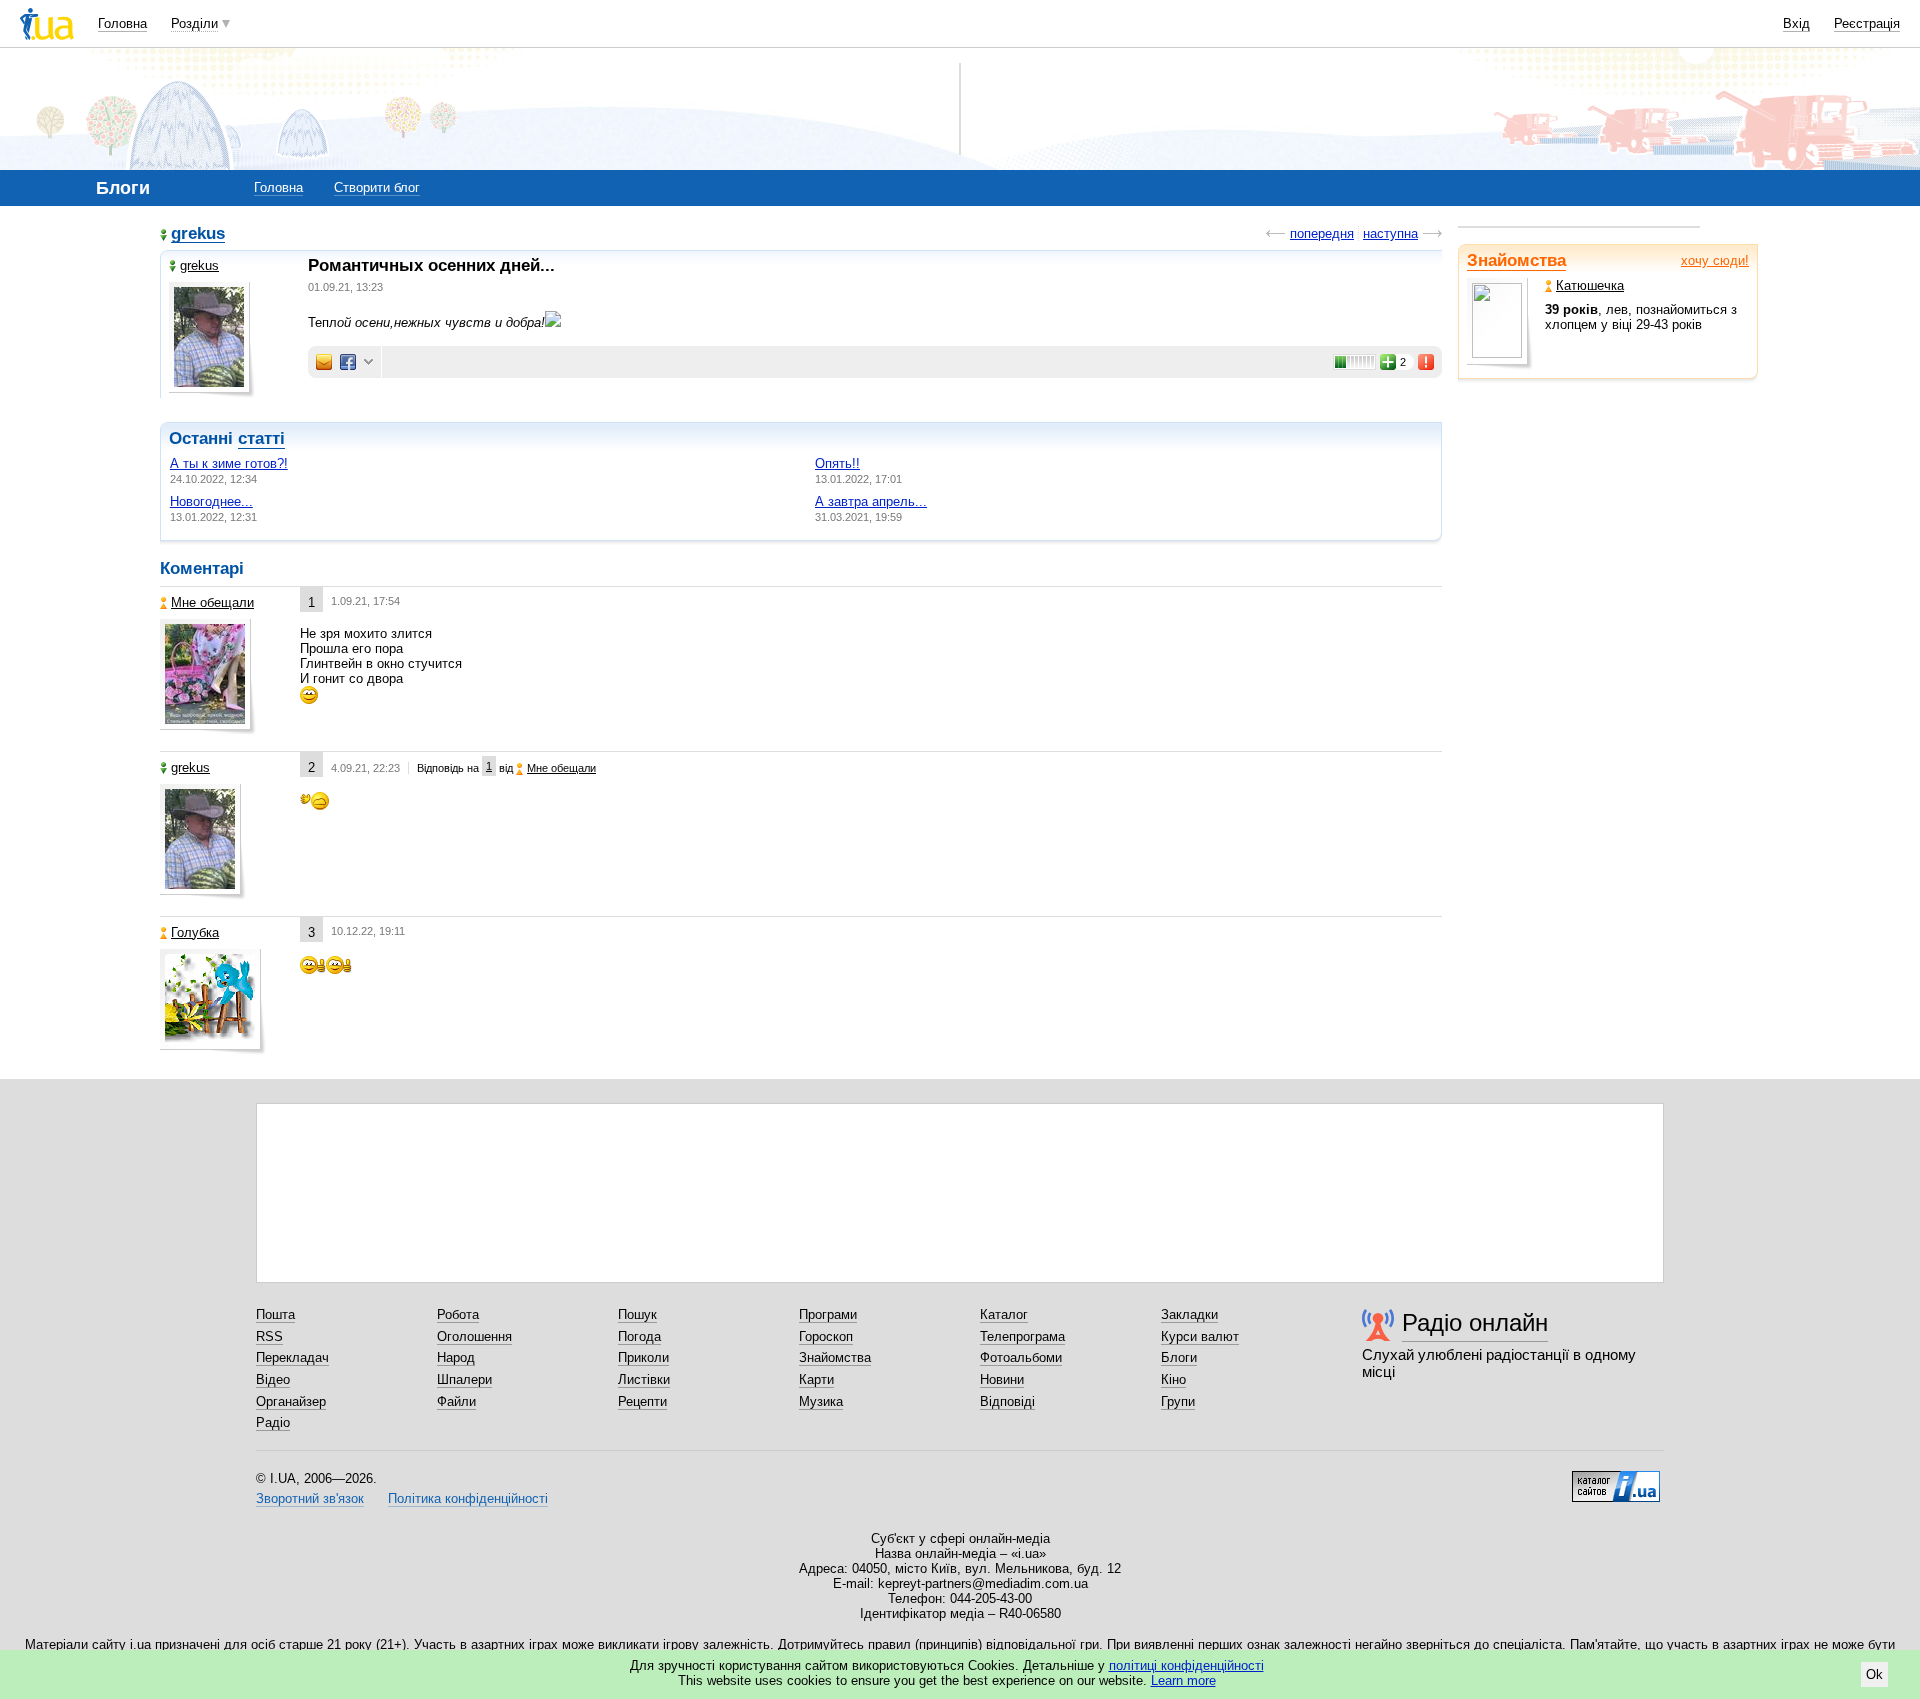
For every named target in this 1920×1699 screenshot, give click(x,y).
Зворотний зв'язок (310, 1498)
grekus (198, 234)
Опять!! (837, 463)
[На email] (324, 362)
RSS (269, 1336)
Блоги (1179, 1357)
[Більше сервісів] (368, 362)
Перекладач (292, 1357)
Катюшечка (1590, 285)
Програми (828, 1314)
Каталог (1004, 1314)
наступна (1390, 233)
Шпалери (464, 1379)
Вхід (1796, 23)
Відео (273, 1379)
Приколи (643, 1357)
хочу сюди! (1715, 260)
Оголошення (474, 1336)
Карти (816, 1379)
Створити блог (377, 187)
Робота (458, 1314)
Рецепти (642, 1401)
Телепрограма (1022, 1336)
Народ (456, 1357)
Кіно (1173, 1379)
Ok (1874, 1674)
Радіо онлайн (1475, 1322)
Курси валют (1200, 1336)
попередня (1322, 233)
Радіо (273, 1422)
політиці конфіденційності (1186, 1665)
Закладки (1189, 1314)
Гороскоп (826, 1336)
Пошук (637, 1314)
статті (261, 438)
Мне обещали (212, 602)
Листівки (644, 1379)
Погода (639, 1336)
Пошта (275, 1314)
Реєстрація (1867, 23)
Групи (1178, 1401)
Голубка (195, 932)
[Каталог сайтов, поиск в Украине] (1616, 1479)
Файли (456, 1401)
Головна (122, 23)
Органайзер (291, 1401)
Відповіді (1007, 1401)
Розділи (194, 23)
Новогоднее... (211, 501)
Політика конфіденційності (468, 1498)
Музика (821, 1401)
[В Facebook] (348, 362)
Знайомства (1516, 260)
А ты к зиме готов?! (229, 463)
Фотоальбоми (1021, 1357)
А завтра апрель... (871, 501)
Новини (1002, 1379)
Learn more (1183, 1680)
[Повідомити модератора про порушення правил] (1427, 362)
